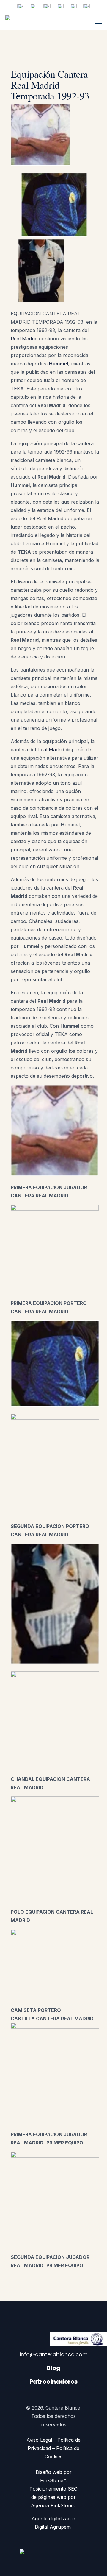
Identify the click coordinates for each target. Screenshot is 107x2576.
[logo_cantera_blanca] (37, 21)
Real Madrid (24, 339)
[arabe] (60, 6)
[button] (99, 24)
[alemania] (86, 6)
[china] (47, 6)
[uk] (33, 6)
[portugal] (73, 6)
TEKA (17, 389)
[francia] (20, 6)
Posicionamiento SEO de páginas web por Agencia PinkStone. (53, 2497)
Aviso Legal (39, 2440)
